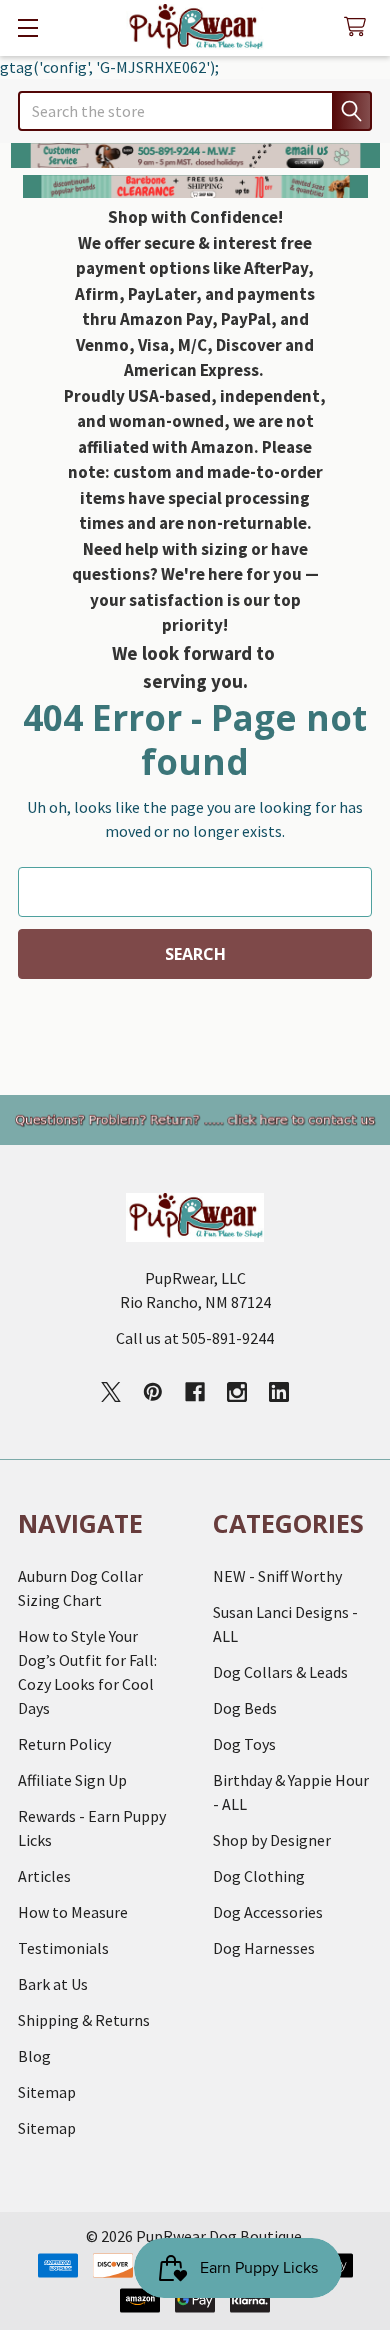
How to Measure (73, 1912)
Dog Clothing (259, 1876)
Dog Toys (244, 1744)
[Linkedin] (279, 1392)
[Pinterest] (153, 1392)
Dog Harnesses (264, 1948)
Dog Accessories (268, 1912)
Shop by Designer (272, 1840)
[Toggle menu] (27, 27)
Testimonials (63, 1948)
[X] (111, 1392)
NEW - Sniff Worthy (277, 1576)
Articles (44, 1876)
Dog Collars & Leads (280, 1672)
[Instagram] (237, 1392)
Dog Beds (245, 1708)
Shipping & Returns (84, 2020)
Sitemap (47, 2092)
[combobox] (195, 111)
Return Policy (64, 1744)
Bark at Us (53, 1984)
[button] (195, 155)
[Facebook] (195, 1392)
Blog (34, 2056)
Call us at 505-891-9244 (195, 1338)
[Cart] (359, 27)
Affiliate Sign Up (72, 1780)
